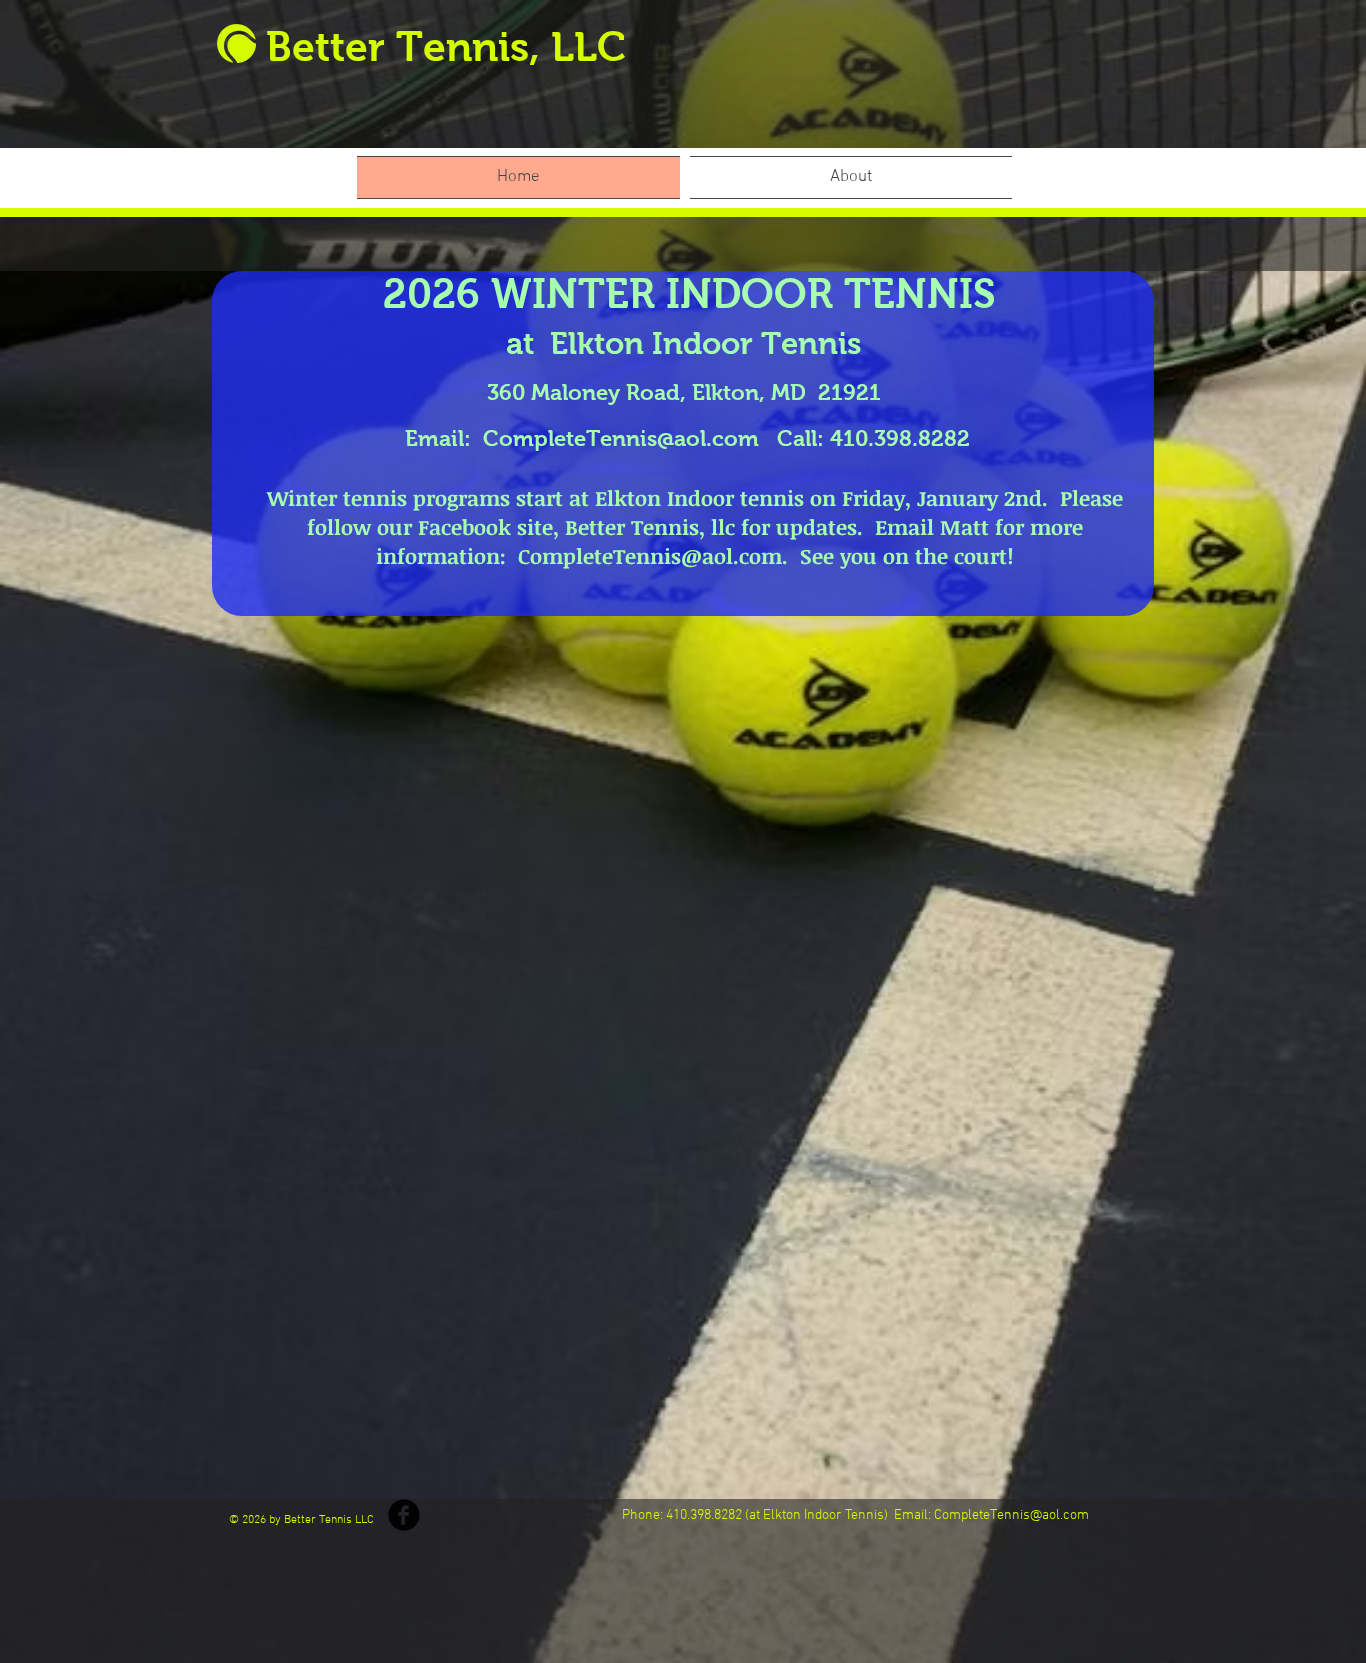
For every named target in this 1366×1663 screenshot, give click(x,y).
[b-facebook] (404, 1515)
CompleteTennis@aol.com (621, 438)
